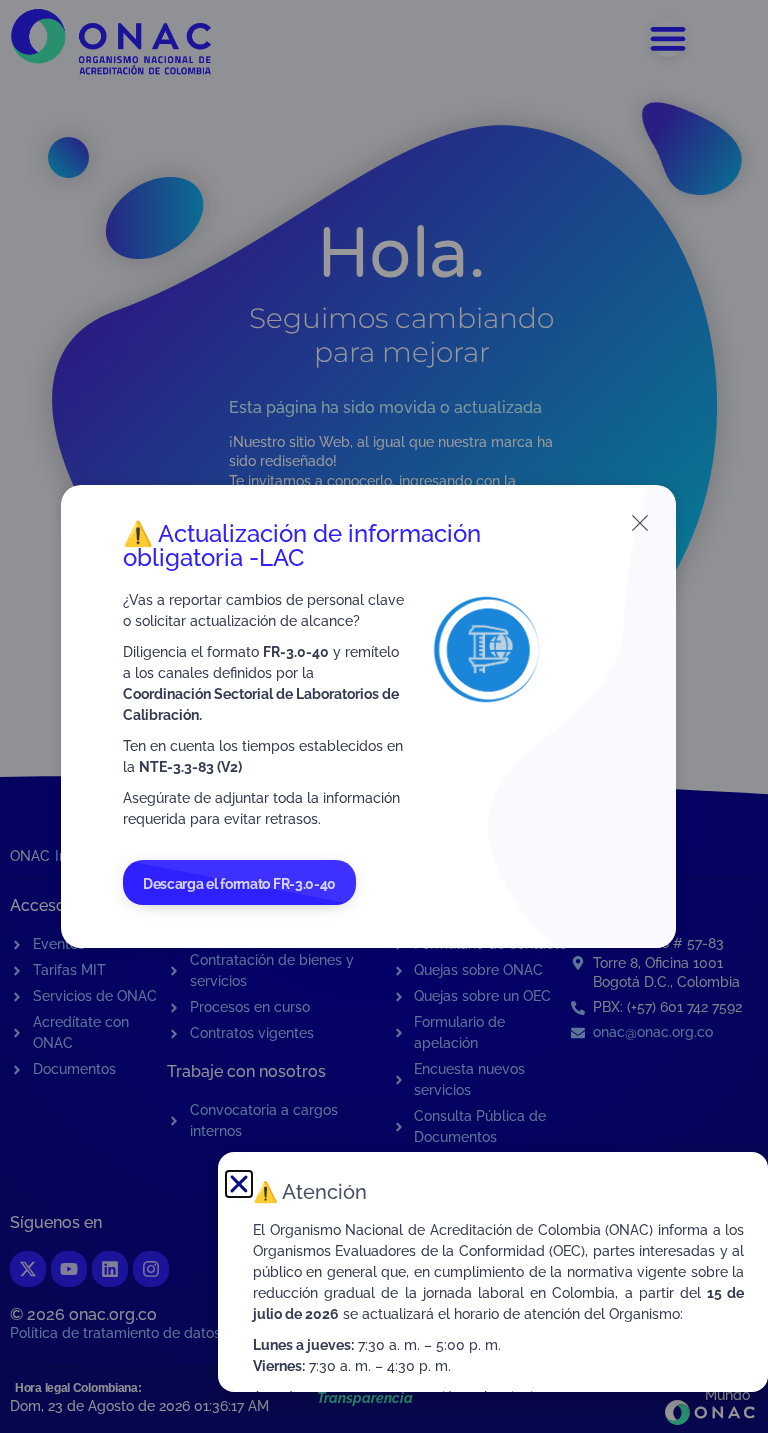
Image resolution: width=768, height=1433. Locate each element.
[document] (384, 716)
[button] (239, 1184)
